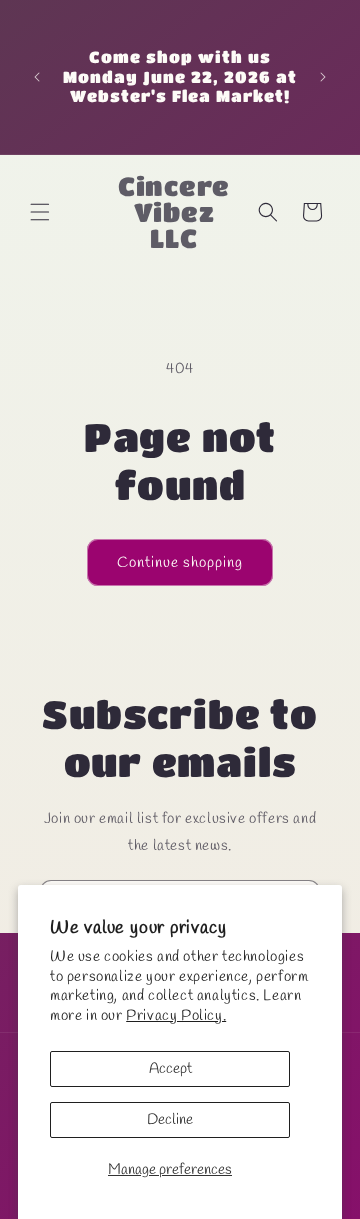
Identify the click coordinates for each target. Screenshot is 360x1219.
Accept (170, 1069)
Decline (170, 1120)
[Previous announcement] (37, 77)
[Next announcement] (323, 77)
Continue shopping (180, 563)
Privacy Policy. (176, 1016)
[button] (40, 212)
